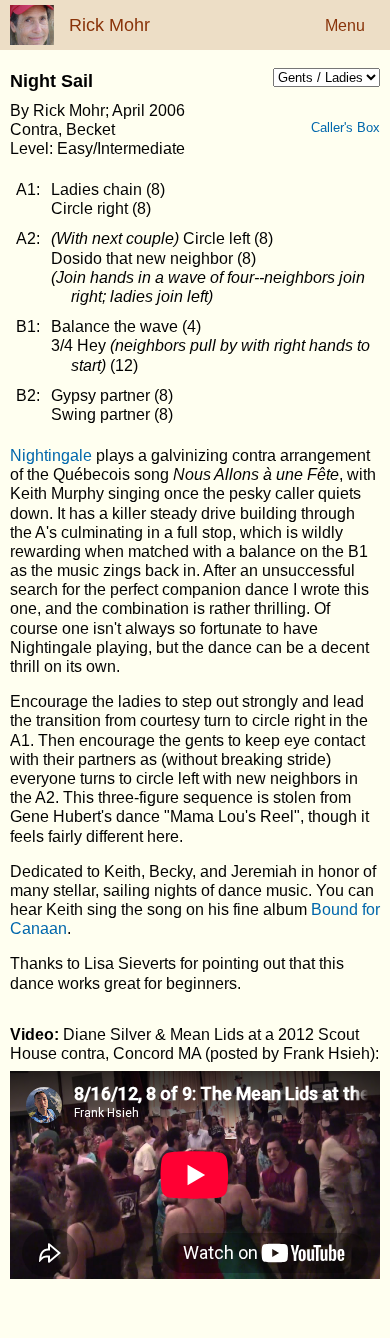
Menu (345, 25)
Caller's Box (355, 127)
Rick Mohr (109, 25)
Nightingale (51, 455)
